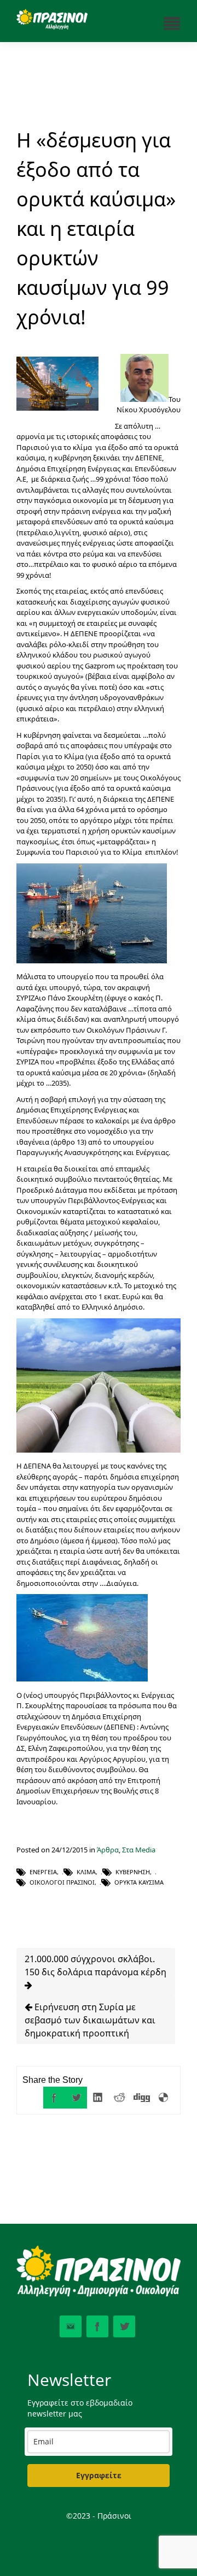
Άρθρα (108, 1850)
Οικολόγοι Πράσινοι (62, 1882)
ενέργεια (43, 1872)
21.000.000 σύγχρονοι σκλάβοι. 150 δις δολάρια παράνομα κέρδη (95, 1965)
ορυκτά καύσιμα (139, 1882)
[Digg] (142, 2098)
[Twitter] (76, 2098)
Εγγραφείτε (99, 2475)
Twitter (124, 2326)
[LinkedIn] (98, 2098)
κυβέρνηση (133, 1872)
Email (71, 2326)
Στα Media (139, 1850)
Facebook (97, 2326)
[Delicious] (164, 2098)
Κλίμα (86, 1872)
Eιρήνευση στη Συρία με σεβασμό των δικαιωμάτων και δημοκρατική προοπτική (90, 2020)
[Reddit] (120, 2098)
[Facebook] (54, 2098)
